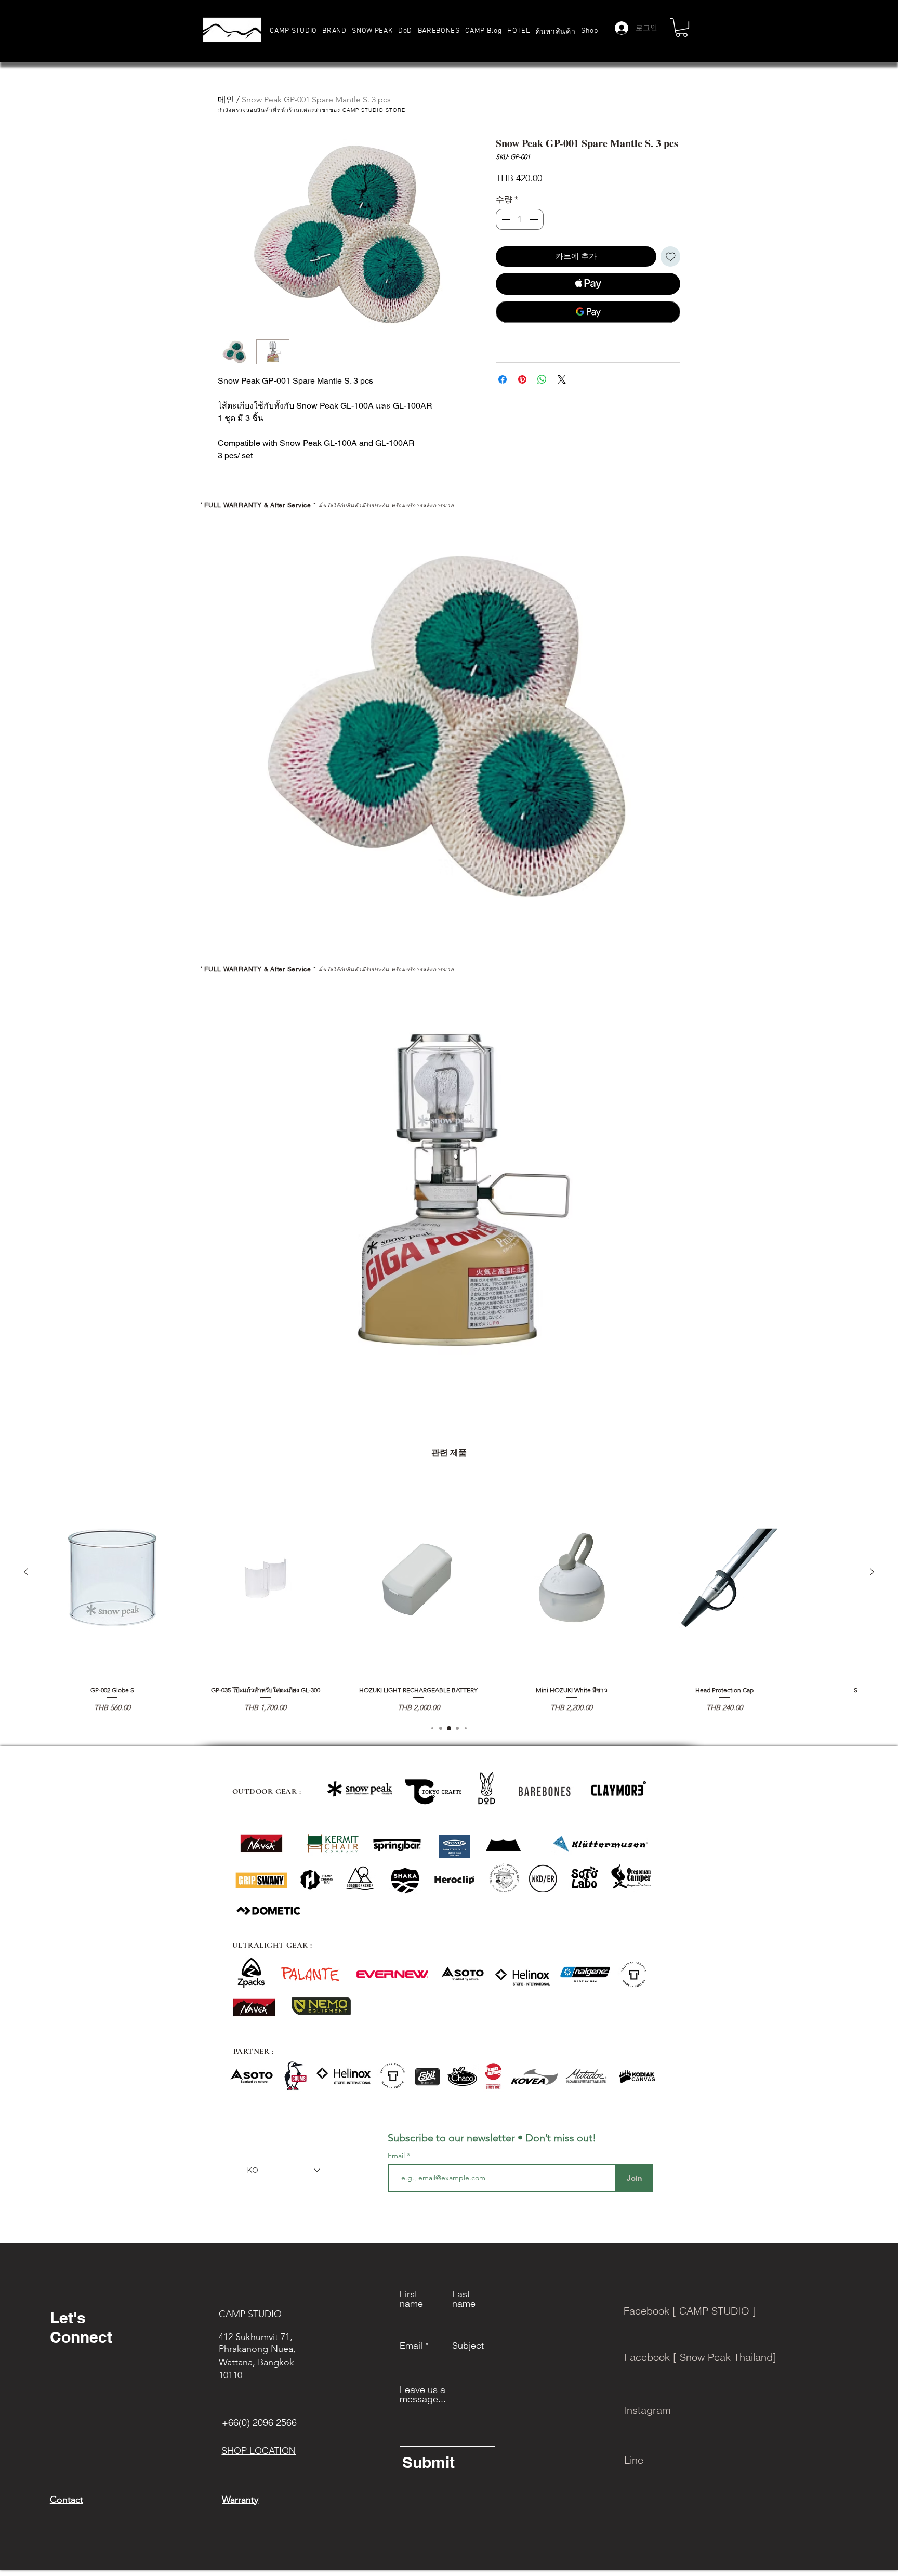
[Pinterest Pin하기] (522, 379)
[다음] (872, 1572)
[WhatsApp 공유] (542, 379)
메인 (226, 100)
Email (397, 2156)
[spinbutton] (520, 219)
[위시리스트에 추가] (671, 257)
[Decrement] (505, 219)
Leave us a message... (423, 2395)
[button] (334, 31)
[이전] (26, 1572)
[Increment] (535, 219)
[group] (449, 1595)
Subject (468, 2346)
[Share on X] (562, 379)
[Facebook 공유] (503, 379)
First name (411, 2299)
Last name (464, 2299)
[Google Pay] (588, 312)
